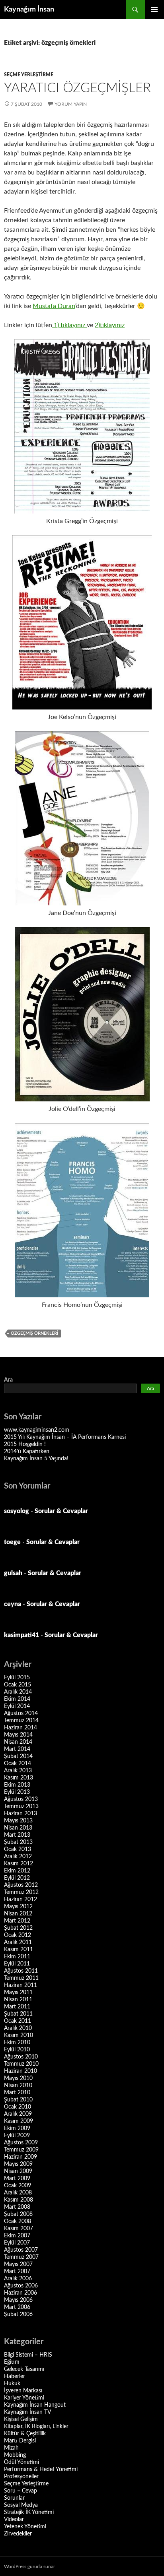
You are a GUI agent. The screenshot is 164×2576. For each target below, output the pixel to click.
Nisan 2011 (18, 2000)
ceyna (13, 1604)
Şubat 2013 (18, 1842)
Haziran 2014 (20, 1728)
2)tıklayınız (110, 325)
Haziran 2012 (20, 1900)
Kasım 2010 (19, 2035)
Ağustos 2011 (21, 1971)
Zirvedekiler (18, 2534)
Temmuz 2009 (21, 2150)
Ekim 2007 (17, 2236)
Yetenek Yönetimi (25, 2527)
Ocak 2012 (18, 1935)
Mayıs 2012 (18, 1907)
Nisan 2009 (18, 2171)
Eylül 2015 (17, 1678)
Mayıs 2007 (18, 2264)
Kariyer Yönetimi (24, 2398)
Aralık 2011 (18, 1942)
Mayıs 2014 (18, 1735)
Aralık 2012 (18, 1857)
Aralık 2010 (18, 2028)
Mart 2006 (17, 2307)
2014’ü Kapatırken (27, 1452)
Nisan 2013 (18, 1828)
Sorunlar (14, 2498)
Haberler (15, 2376)
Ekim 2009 (17, 2128)
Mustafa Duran (54, 306)
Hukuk (12, 2384)
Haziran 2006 (20, 2293)
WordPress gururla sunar (29, 2566)
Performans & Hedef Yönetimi (41, 2469)
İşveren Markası (23, 2391)
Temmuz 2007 (21, 2257)
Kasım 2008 (19, 2200)
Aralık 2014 (18, 1692)
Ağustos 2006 (21, 2286)
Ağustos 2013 (21, 1799)
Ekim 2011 (17, 1957)
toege (12, 1542)
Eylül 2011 (17, 1964)
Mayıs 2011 (18, 1993)
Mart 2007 (17, 2272)
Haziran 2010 (20, 2071)
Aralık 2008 (18, 2193)
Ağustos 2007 (21, 2250)
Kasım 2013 (19, 1778)
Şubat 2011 (18, 2014)
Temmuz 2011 (21, 1978)
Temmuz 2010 (21, 2064)
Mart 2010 (17, 2093)
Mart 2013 (17, 1835)
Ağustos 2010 (21, 2057)
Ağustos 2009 (21, 2143)
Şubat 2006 (18, 2314)
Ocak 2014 (18, 1764)
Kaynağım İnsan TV (27, 2412)
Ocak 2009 (18, 2186)
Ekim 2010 (17, 2043)
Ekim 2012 (17, 1871)
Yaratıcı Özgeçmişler (77, 88)
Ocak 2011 (18, 2021)
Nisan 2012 (18, 1914)
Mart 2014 (17, 1749)
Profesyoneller (21, 2477)
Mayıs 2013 (18, 1821)
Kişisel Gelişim (21, 2419)
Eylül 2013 (17, 1792)
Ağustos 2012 (21, 1885)
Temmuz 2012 (21, 1892)
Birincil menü (154, 10)
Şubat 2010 (18, 2100)
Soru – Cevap (20, 2491)
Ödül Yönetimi (21, 2462)
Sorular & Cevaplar (61, 1511)
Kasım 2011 (19, 1950)
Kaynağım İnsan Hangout (35, 2405)
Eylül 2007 (17, 2243)
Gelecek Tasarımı (24, 2369)
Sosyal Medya (21, 2505)
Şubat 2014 (18, 1756)
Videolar (14, 2520)
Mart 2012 (17, 1921)
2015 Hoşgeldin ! (25, 1444)
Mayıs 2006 (18, 2300)
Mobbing (15, 2455)
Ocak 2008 (18, 2221)
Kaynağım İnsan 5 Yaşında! (36, 1459)
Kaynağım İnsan (29, 10)
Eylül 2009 (17, 2136)
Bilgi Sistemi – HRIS (28, 2355)
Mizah (11, 2448)
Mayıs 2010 (18, 2078)
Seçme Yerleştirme (29, 75)
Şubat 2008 (18, 2214)
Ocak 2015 (18, 1685)
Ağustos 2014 (21, 1713)
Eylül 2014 (17, 1706)
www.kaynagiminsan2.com (37, 1430)
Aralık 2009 (18, 2114)
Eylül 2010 (17, 2050)
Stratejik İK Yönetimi (29, 2512)
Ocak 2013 (18, 1849)
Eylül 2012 (17, 1878)
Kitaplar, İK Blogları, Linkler (36, 2427)
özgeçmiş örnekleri (34, 1333)
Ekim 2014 (17, 1699)
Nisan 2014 (18, 1742)
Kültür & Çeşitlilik (25, 2434)
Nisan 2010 (18, 2086)
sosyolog (17, 1511)
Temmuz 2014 (21, 1721)
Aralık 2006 (18, 2279)
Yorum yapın (71, 104)
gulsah (13, 1573)
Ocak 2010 (18, 2107)
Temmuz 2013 (21, 1806)
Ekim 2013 (17, 1785)
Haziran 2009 (20, 2157)
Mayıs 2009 (18, 2164)
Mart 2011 (17, 2007)
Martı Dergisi (20, 2441)
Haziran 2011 (20, 1985)
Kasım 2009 (19, 2121)
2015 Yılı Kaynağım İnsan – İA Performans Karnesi (65, 1437)
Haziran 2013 (20, 1814)
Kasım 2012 (19, 1864)
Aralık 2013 (18, 1771)
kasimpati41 (21, 1635)
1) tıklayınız (69, 325)
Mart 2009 (17, 2179)
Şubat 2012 (18, 1928)
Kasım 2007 (19, 2229)
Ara (8, 1380)
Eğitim (12, 2362)
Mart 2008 (17, 2207)
